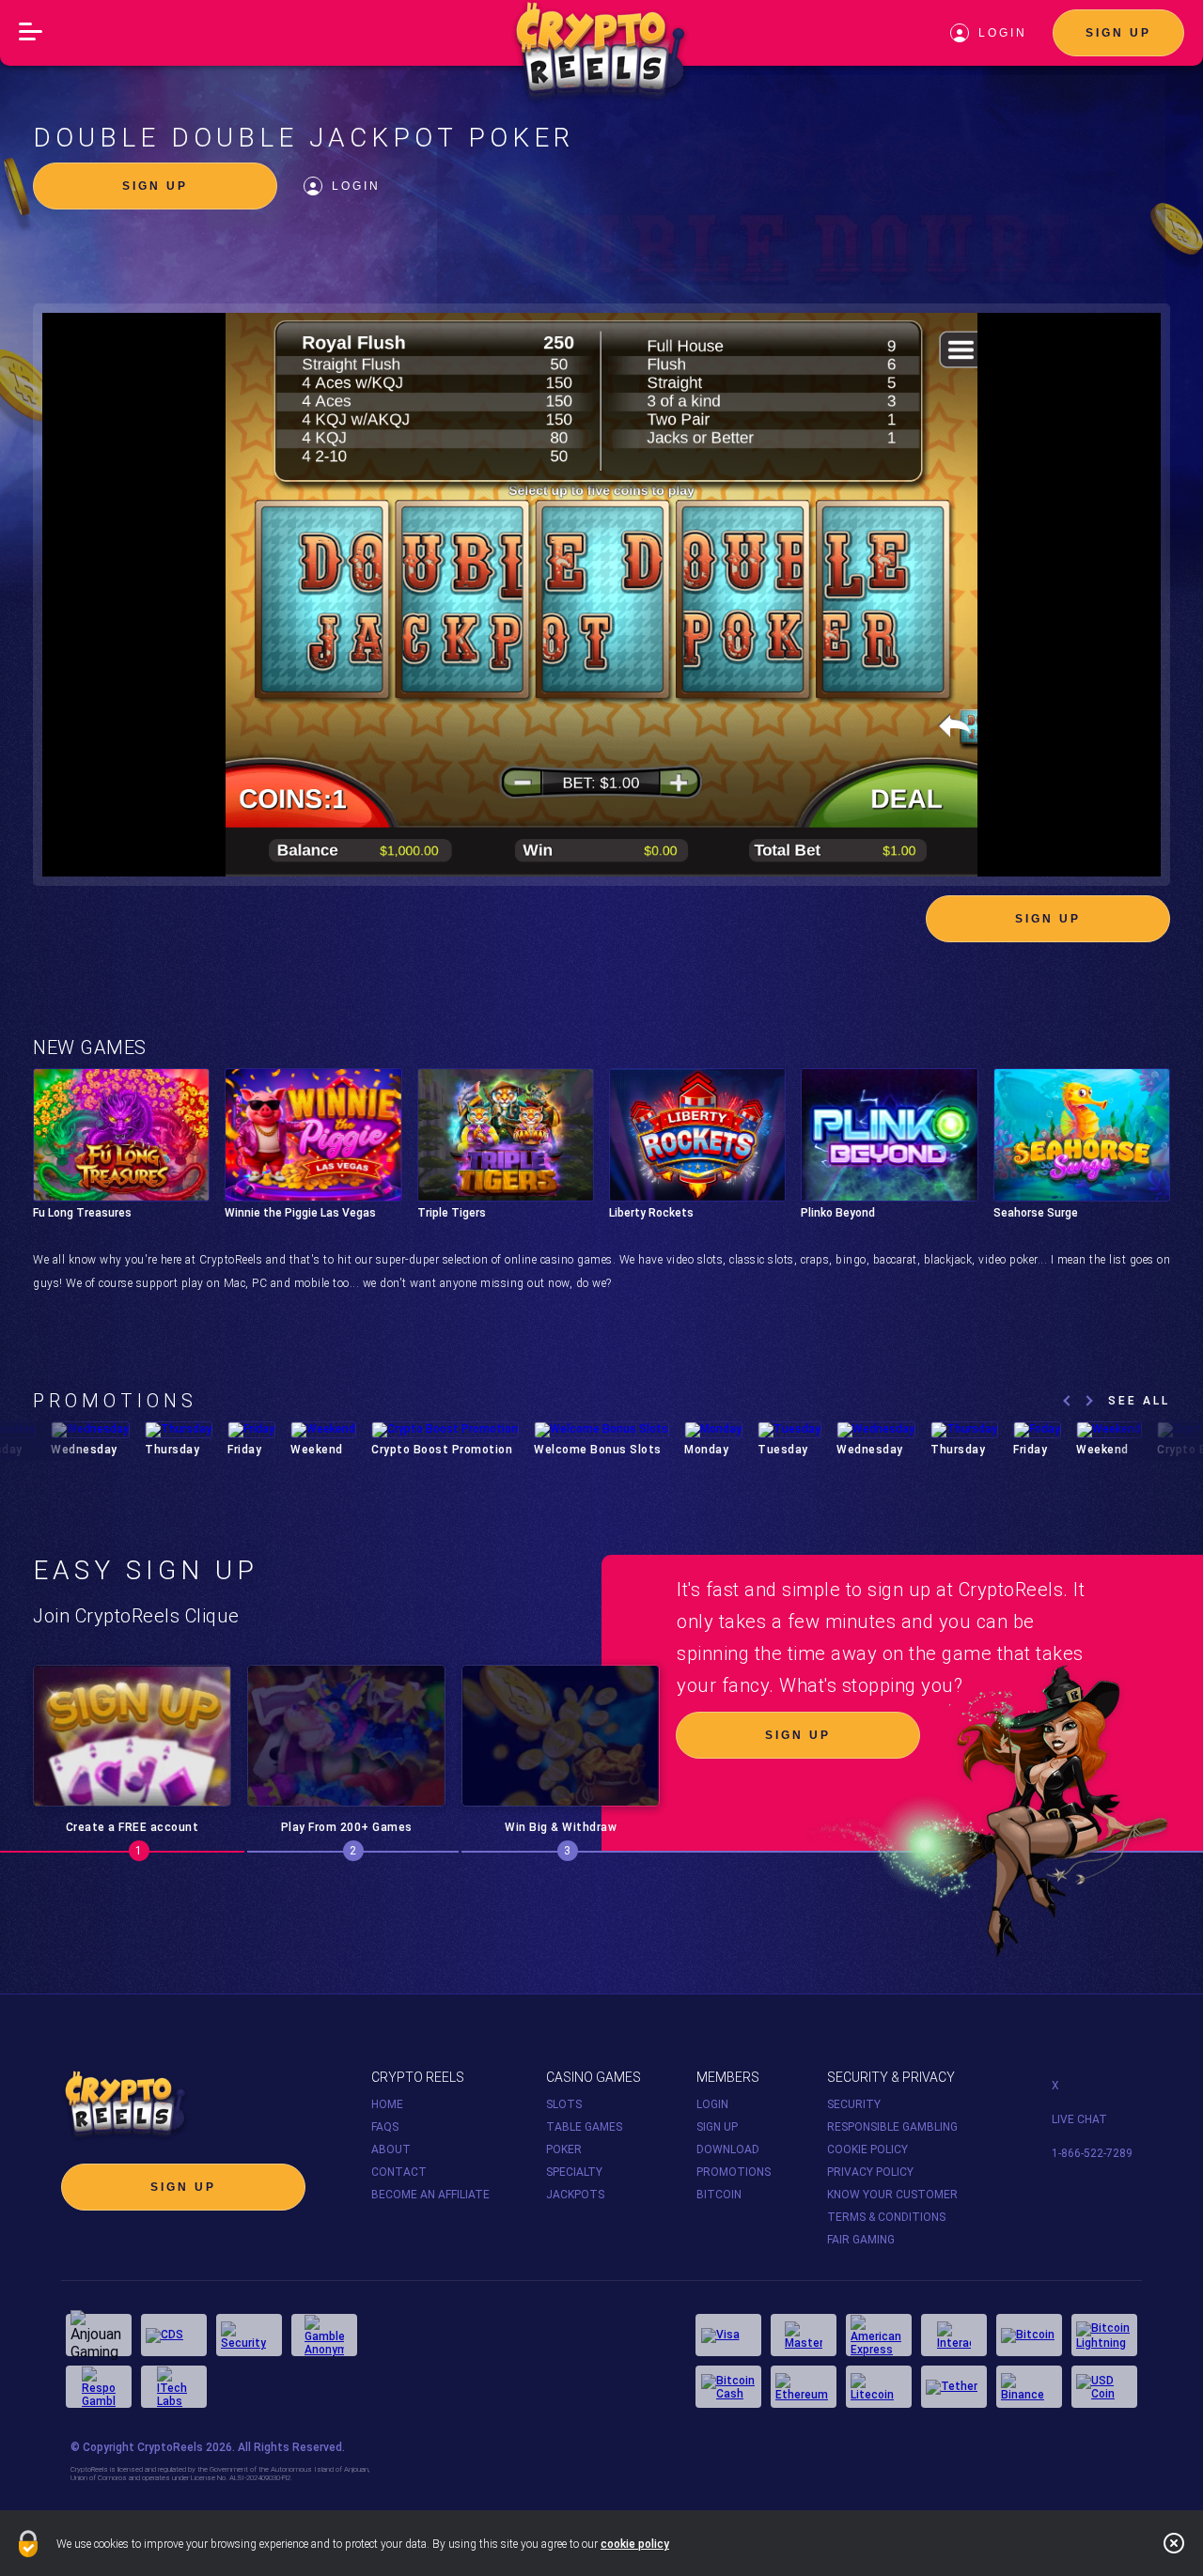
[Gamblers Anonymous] (324, 2335)
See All (1139, 1401)
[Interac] (954, 2335)
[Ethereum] (804, 2387)
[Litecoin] (879, 2387)
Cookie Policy (867, 2149)
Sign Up (1118, 33)
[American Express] (879, 2335)
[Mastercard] (804, 2335)
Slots (564, 2104)
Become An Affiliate (430, 2195)
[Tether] (954, 2387)
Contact (399, 2172)
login (1003, 33)
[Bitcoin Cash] (728, 2387)
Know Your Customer (892, 2195)
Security (854, 2104)
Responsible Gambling (892, 2127)
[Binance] (1029, 2387)
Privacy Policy (870, 2172)
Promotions (734, 2172)
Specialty (574, 2172)
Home (387, 2104)
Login (356, 186)
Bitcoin (719, 2195)
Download (728, 2149)
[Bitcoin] (1029, 2335)
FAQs (385, 2127)
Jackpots (575, 2195)
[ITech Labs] (174, 2387)
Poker (564, 2149)
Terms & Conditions (886, 2217)
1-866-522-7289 (1092, 2153)
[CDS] (174, 2335)
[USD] (1104, 2387)
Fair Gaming (861, 2240)
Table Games (584, 2127)
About (391, 2149)
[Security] (249, 2335)
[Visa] (728, 2335)
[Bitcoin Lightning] (1104, 2335)
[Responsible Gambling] (99, 2387)
